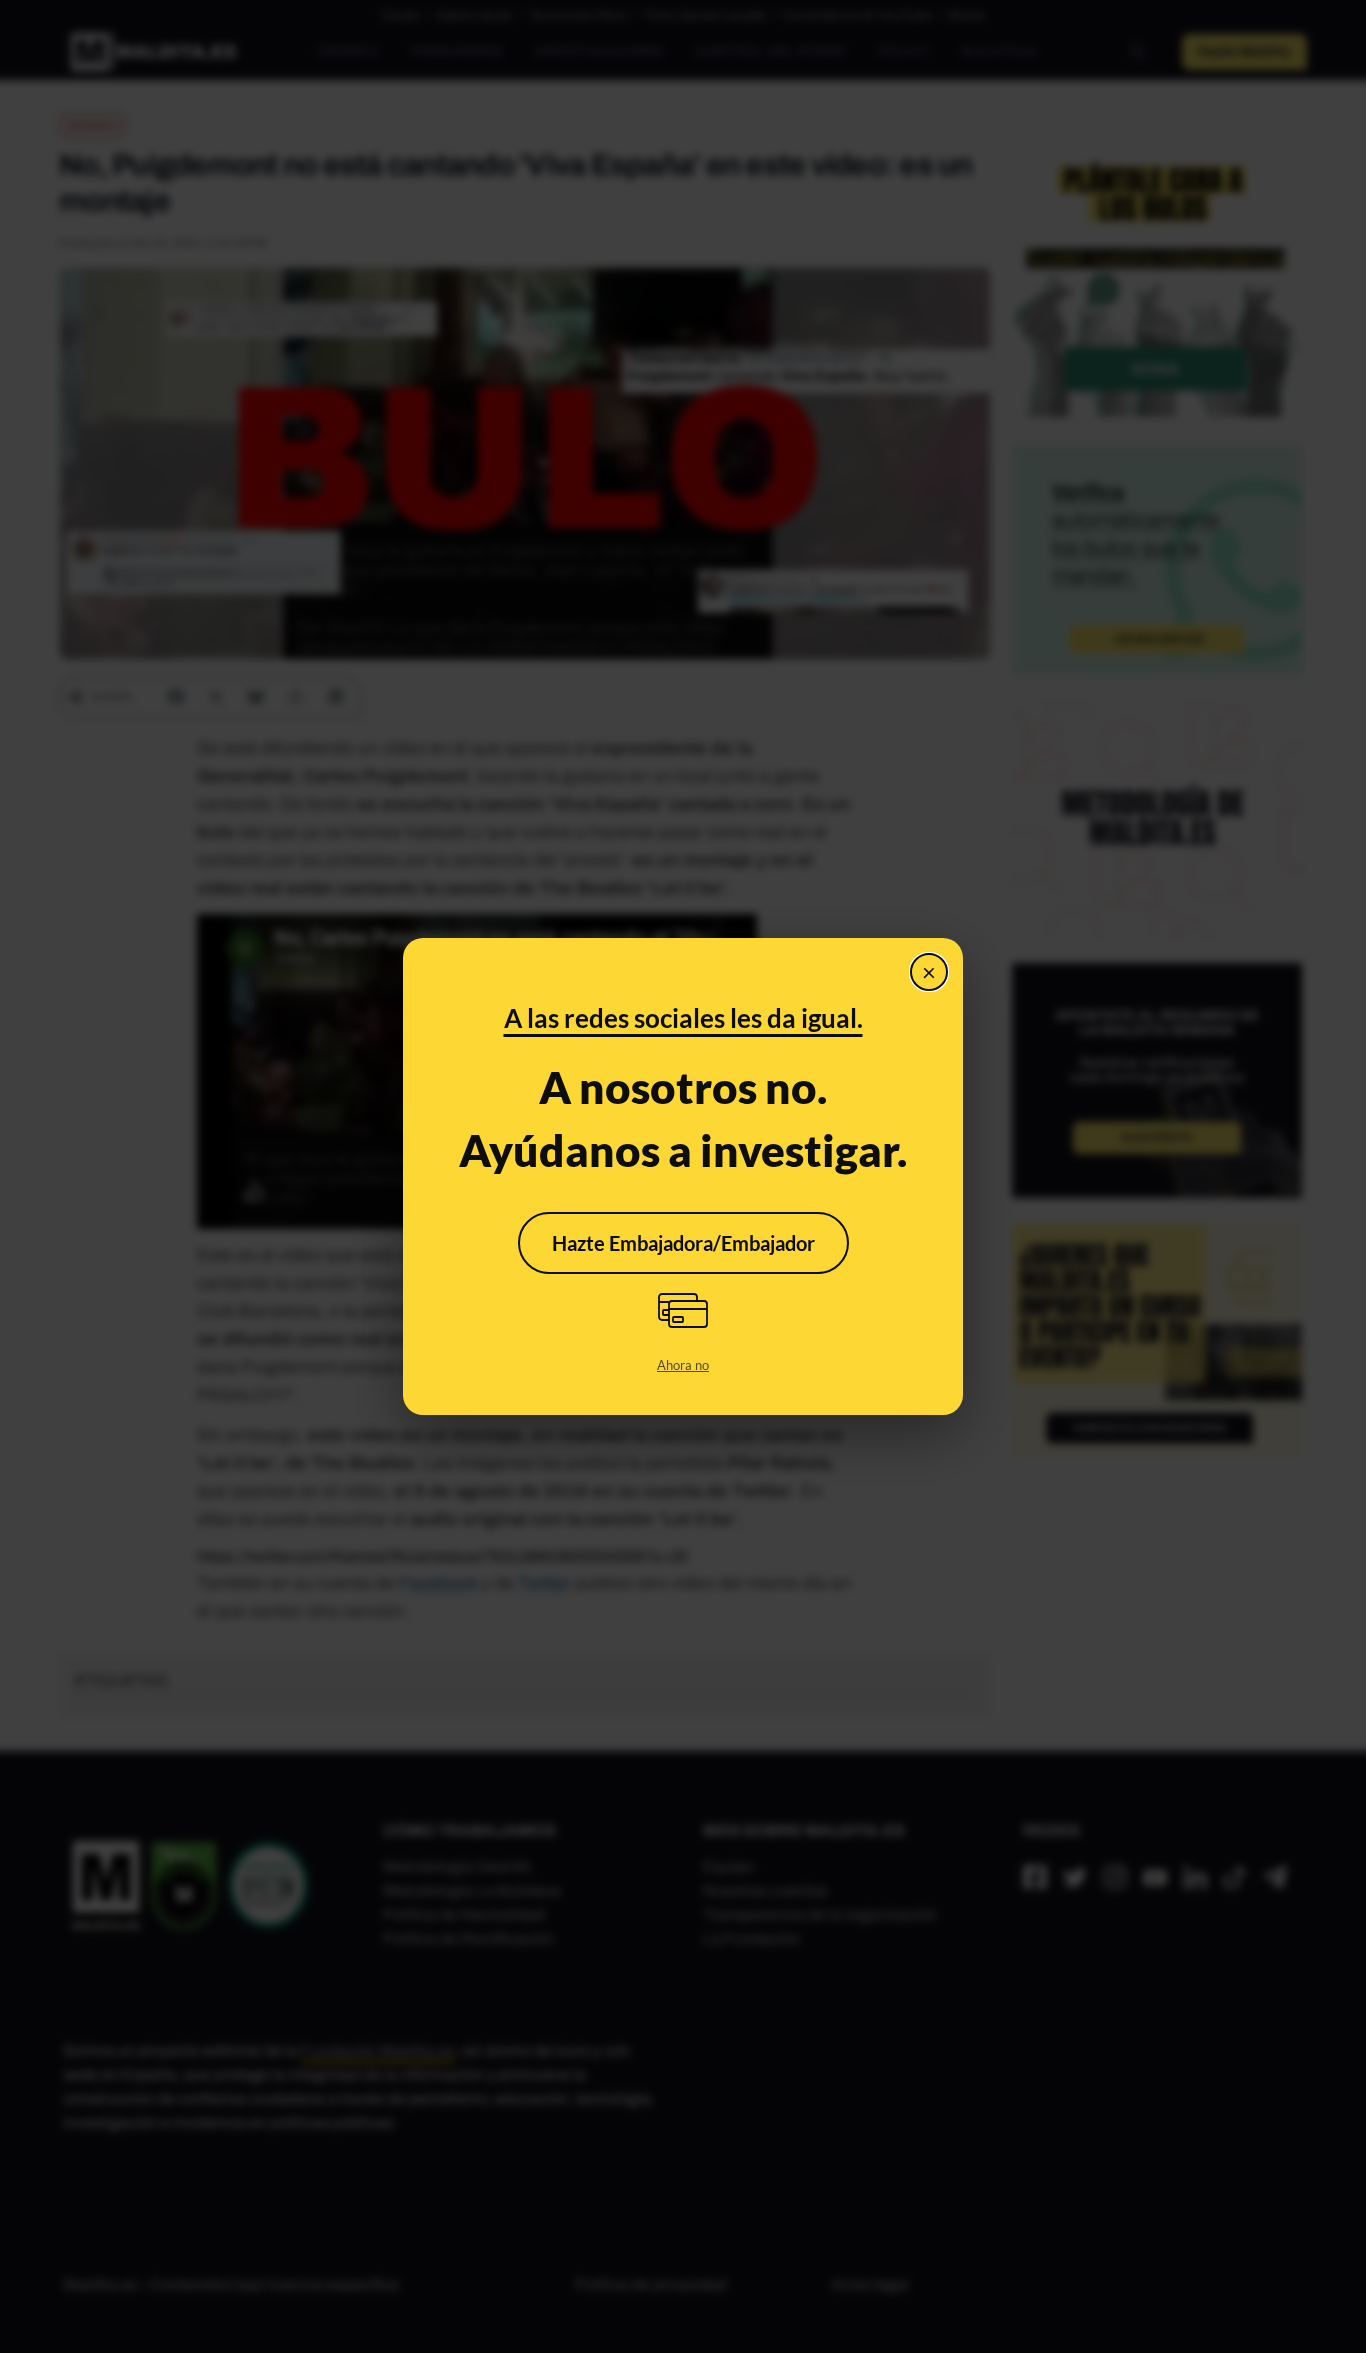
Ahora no (683, 1365)
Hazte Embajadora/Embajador (683, 1243)
